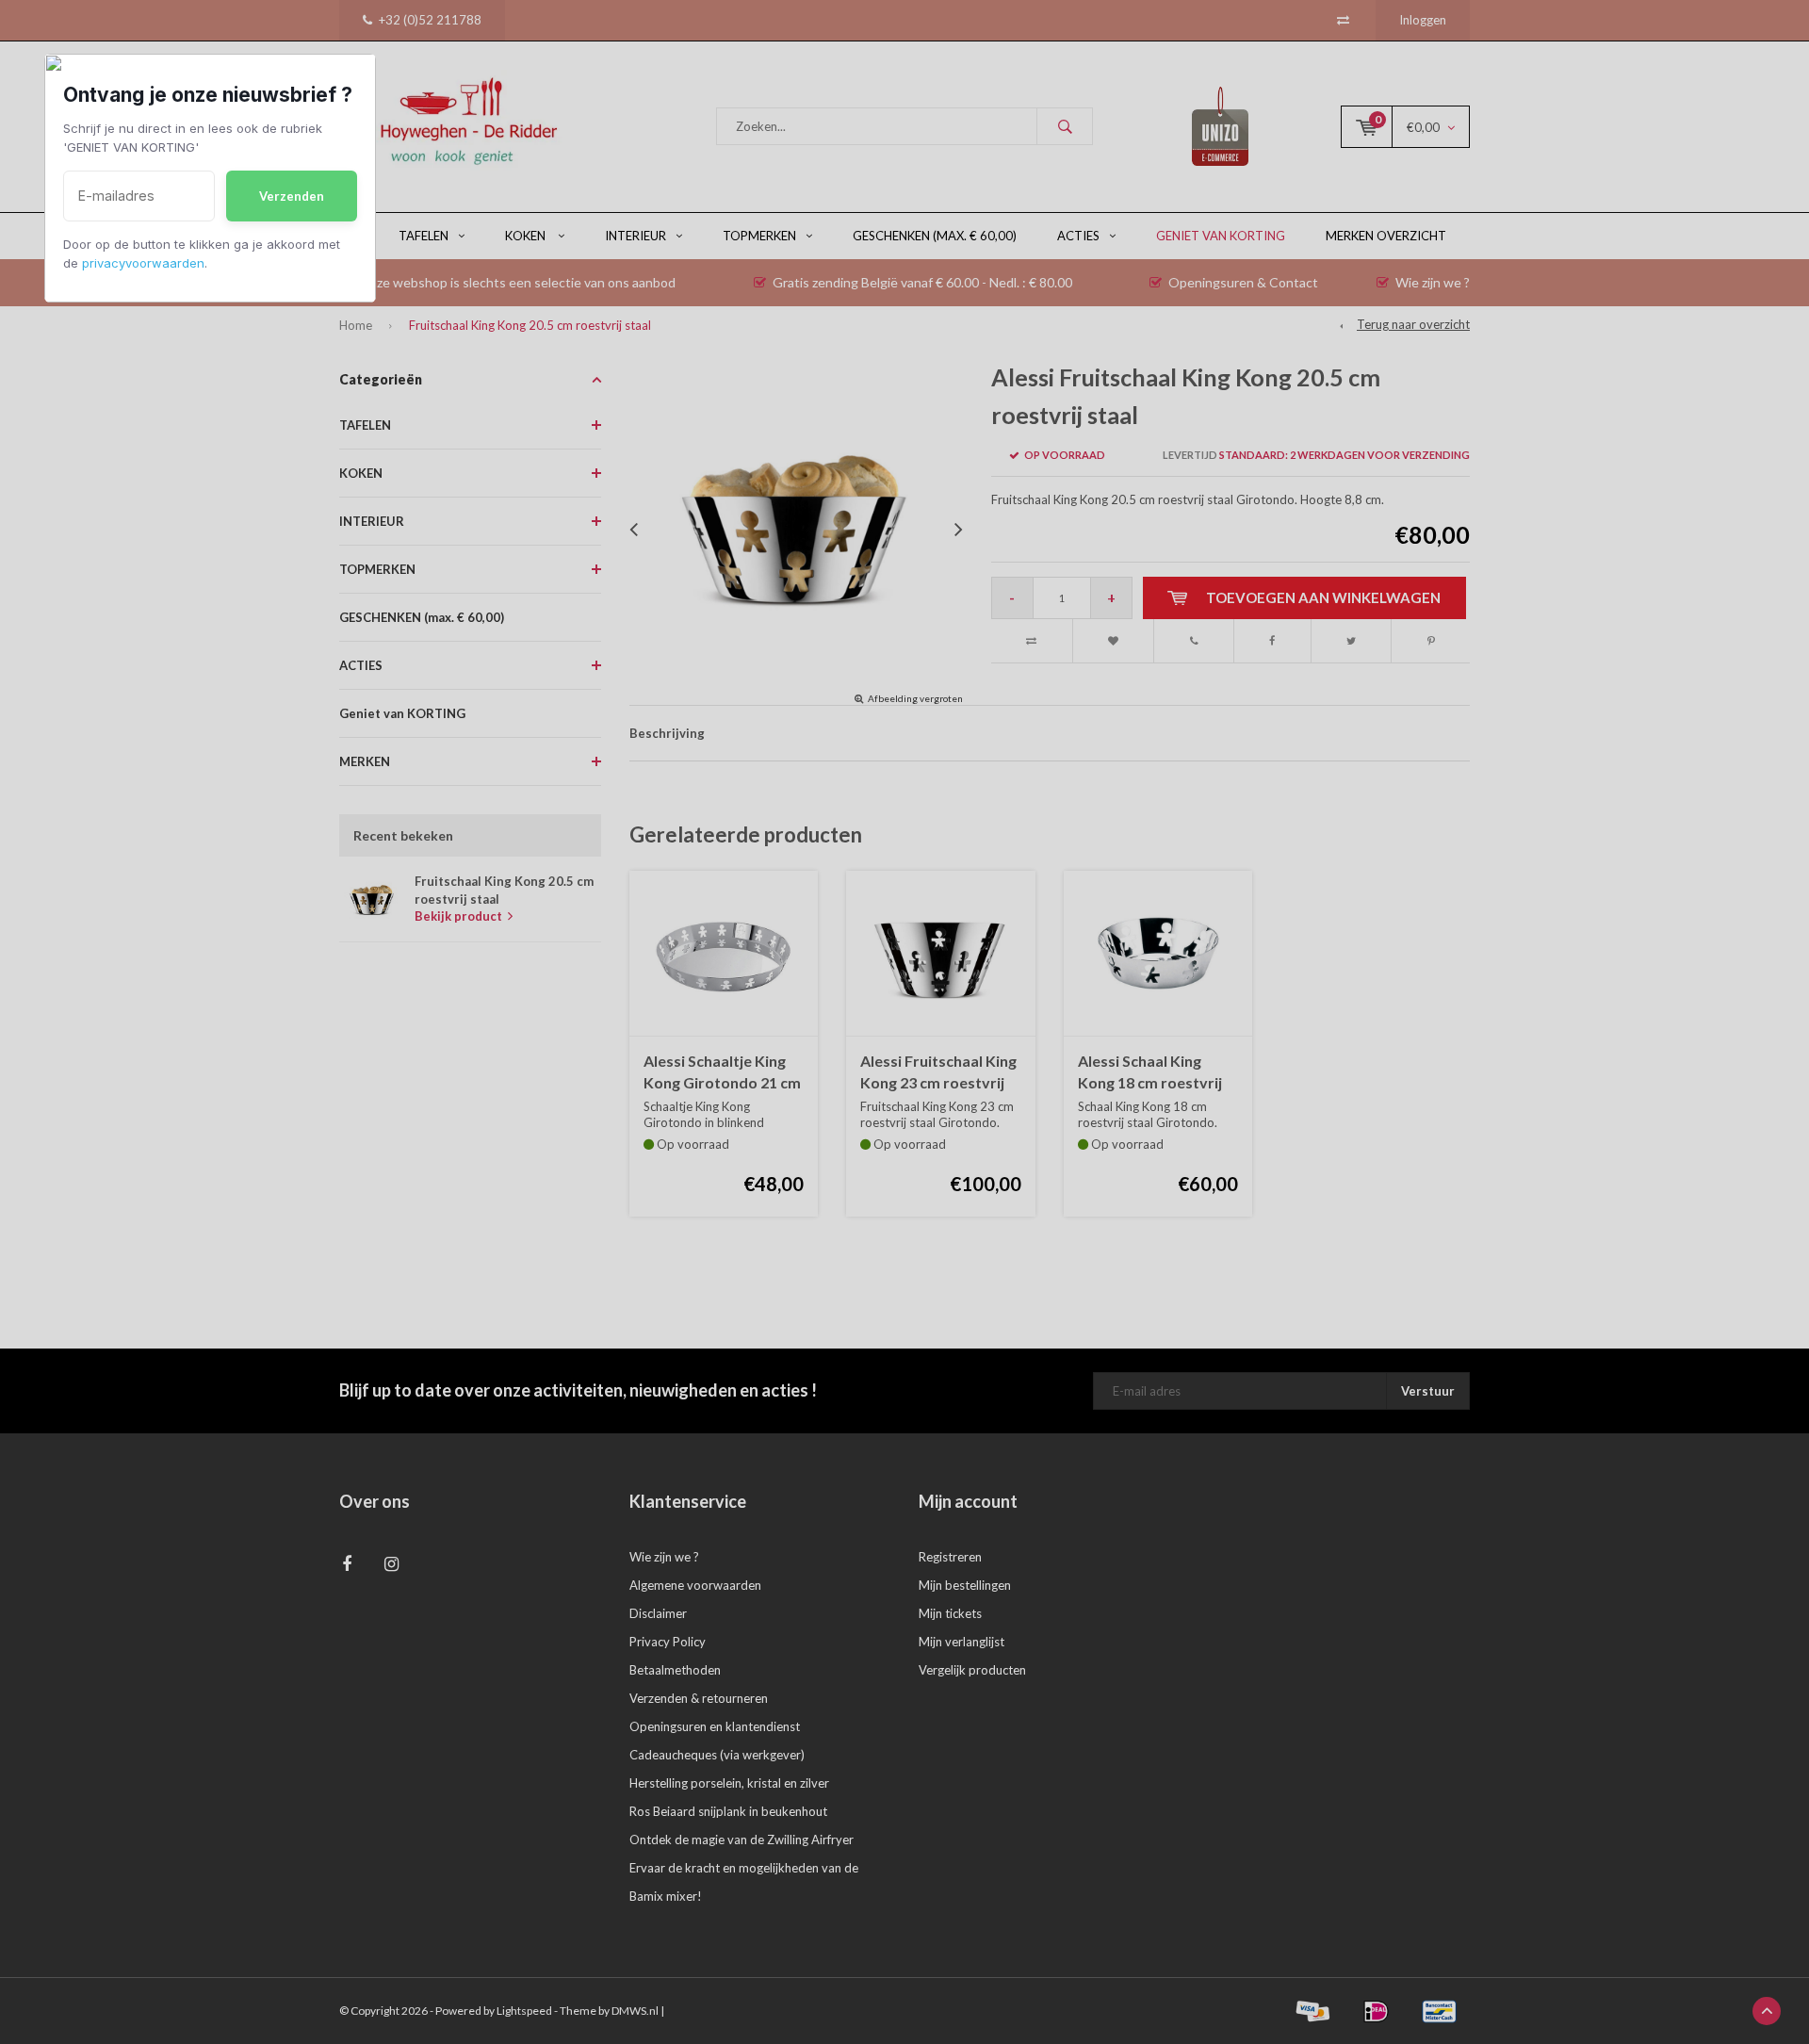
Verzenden (292, 196)
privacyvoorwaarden (143, 263)
